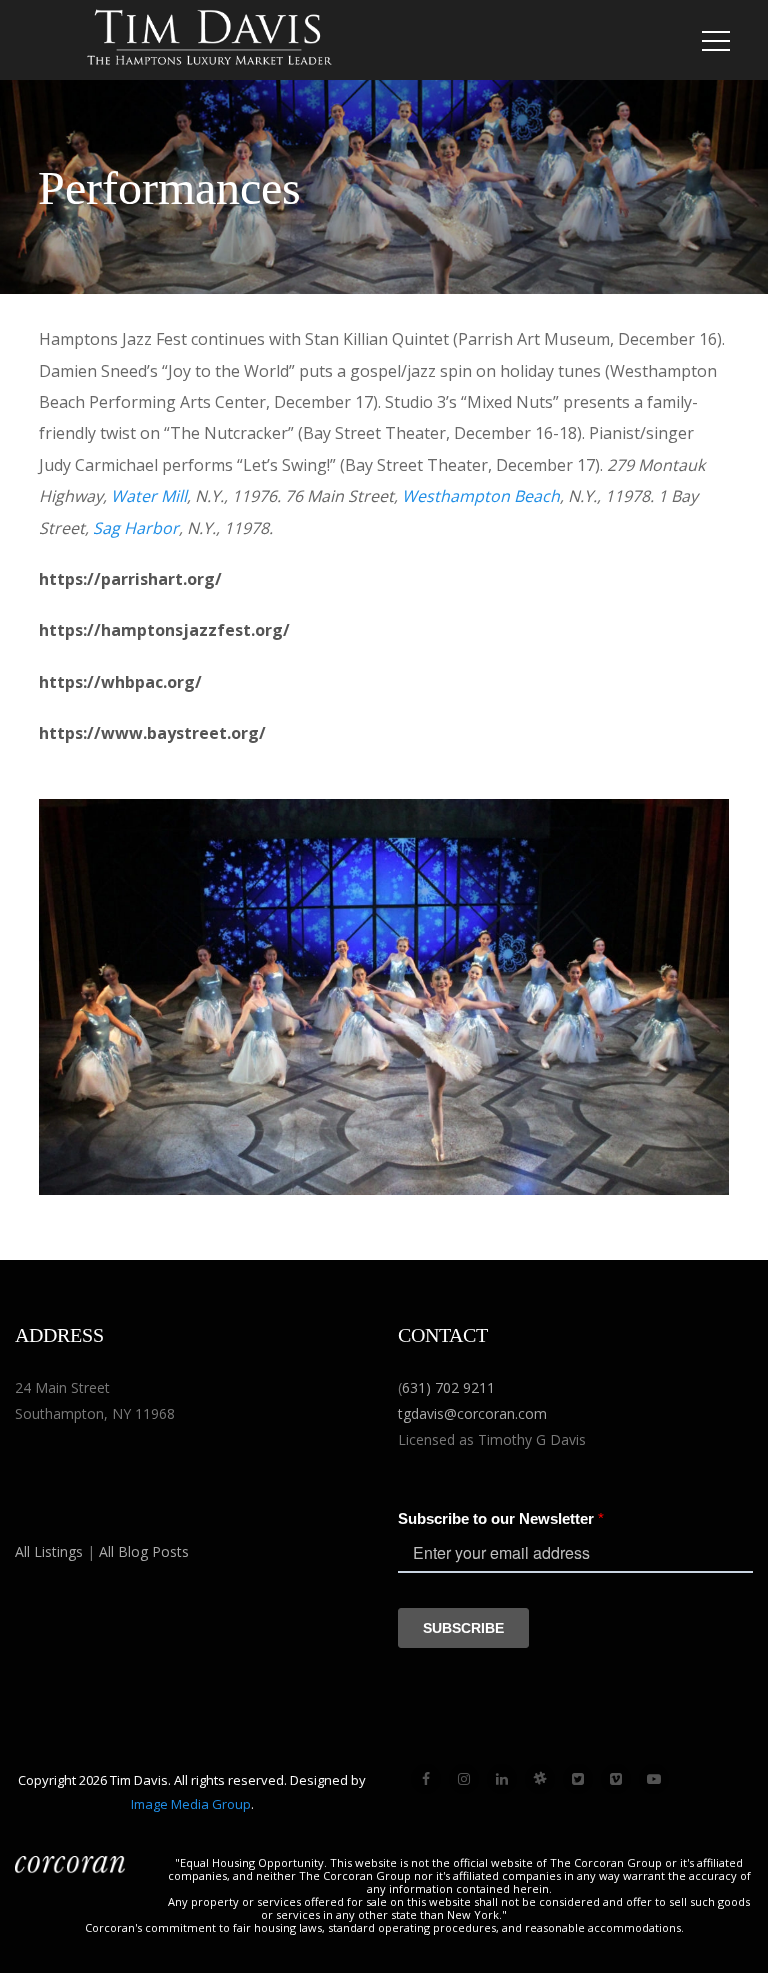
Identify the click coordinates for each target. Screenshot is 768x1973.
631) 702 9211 (448, 1387)
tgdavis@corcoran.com (472, 1413)
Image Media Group (191, 1804)
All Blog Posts (144, 1551)
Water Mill (149, 496)
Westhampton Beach (481, 496)
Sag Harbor (136, 528)
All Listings (49, 1551)
